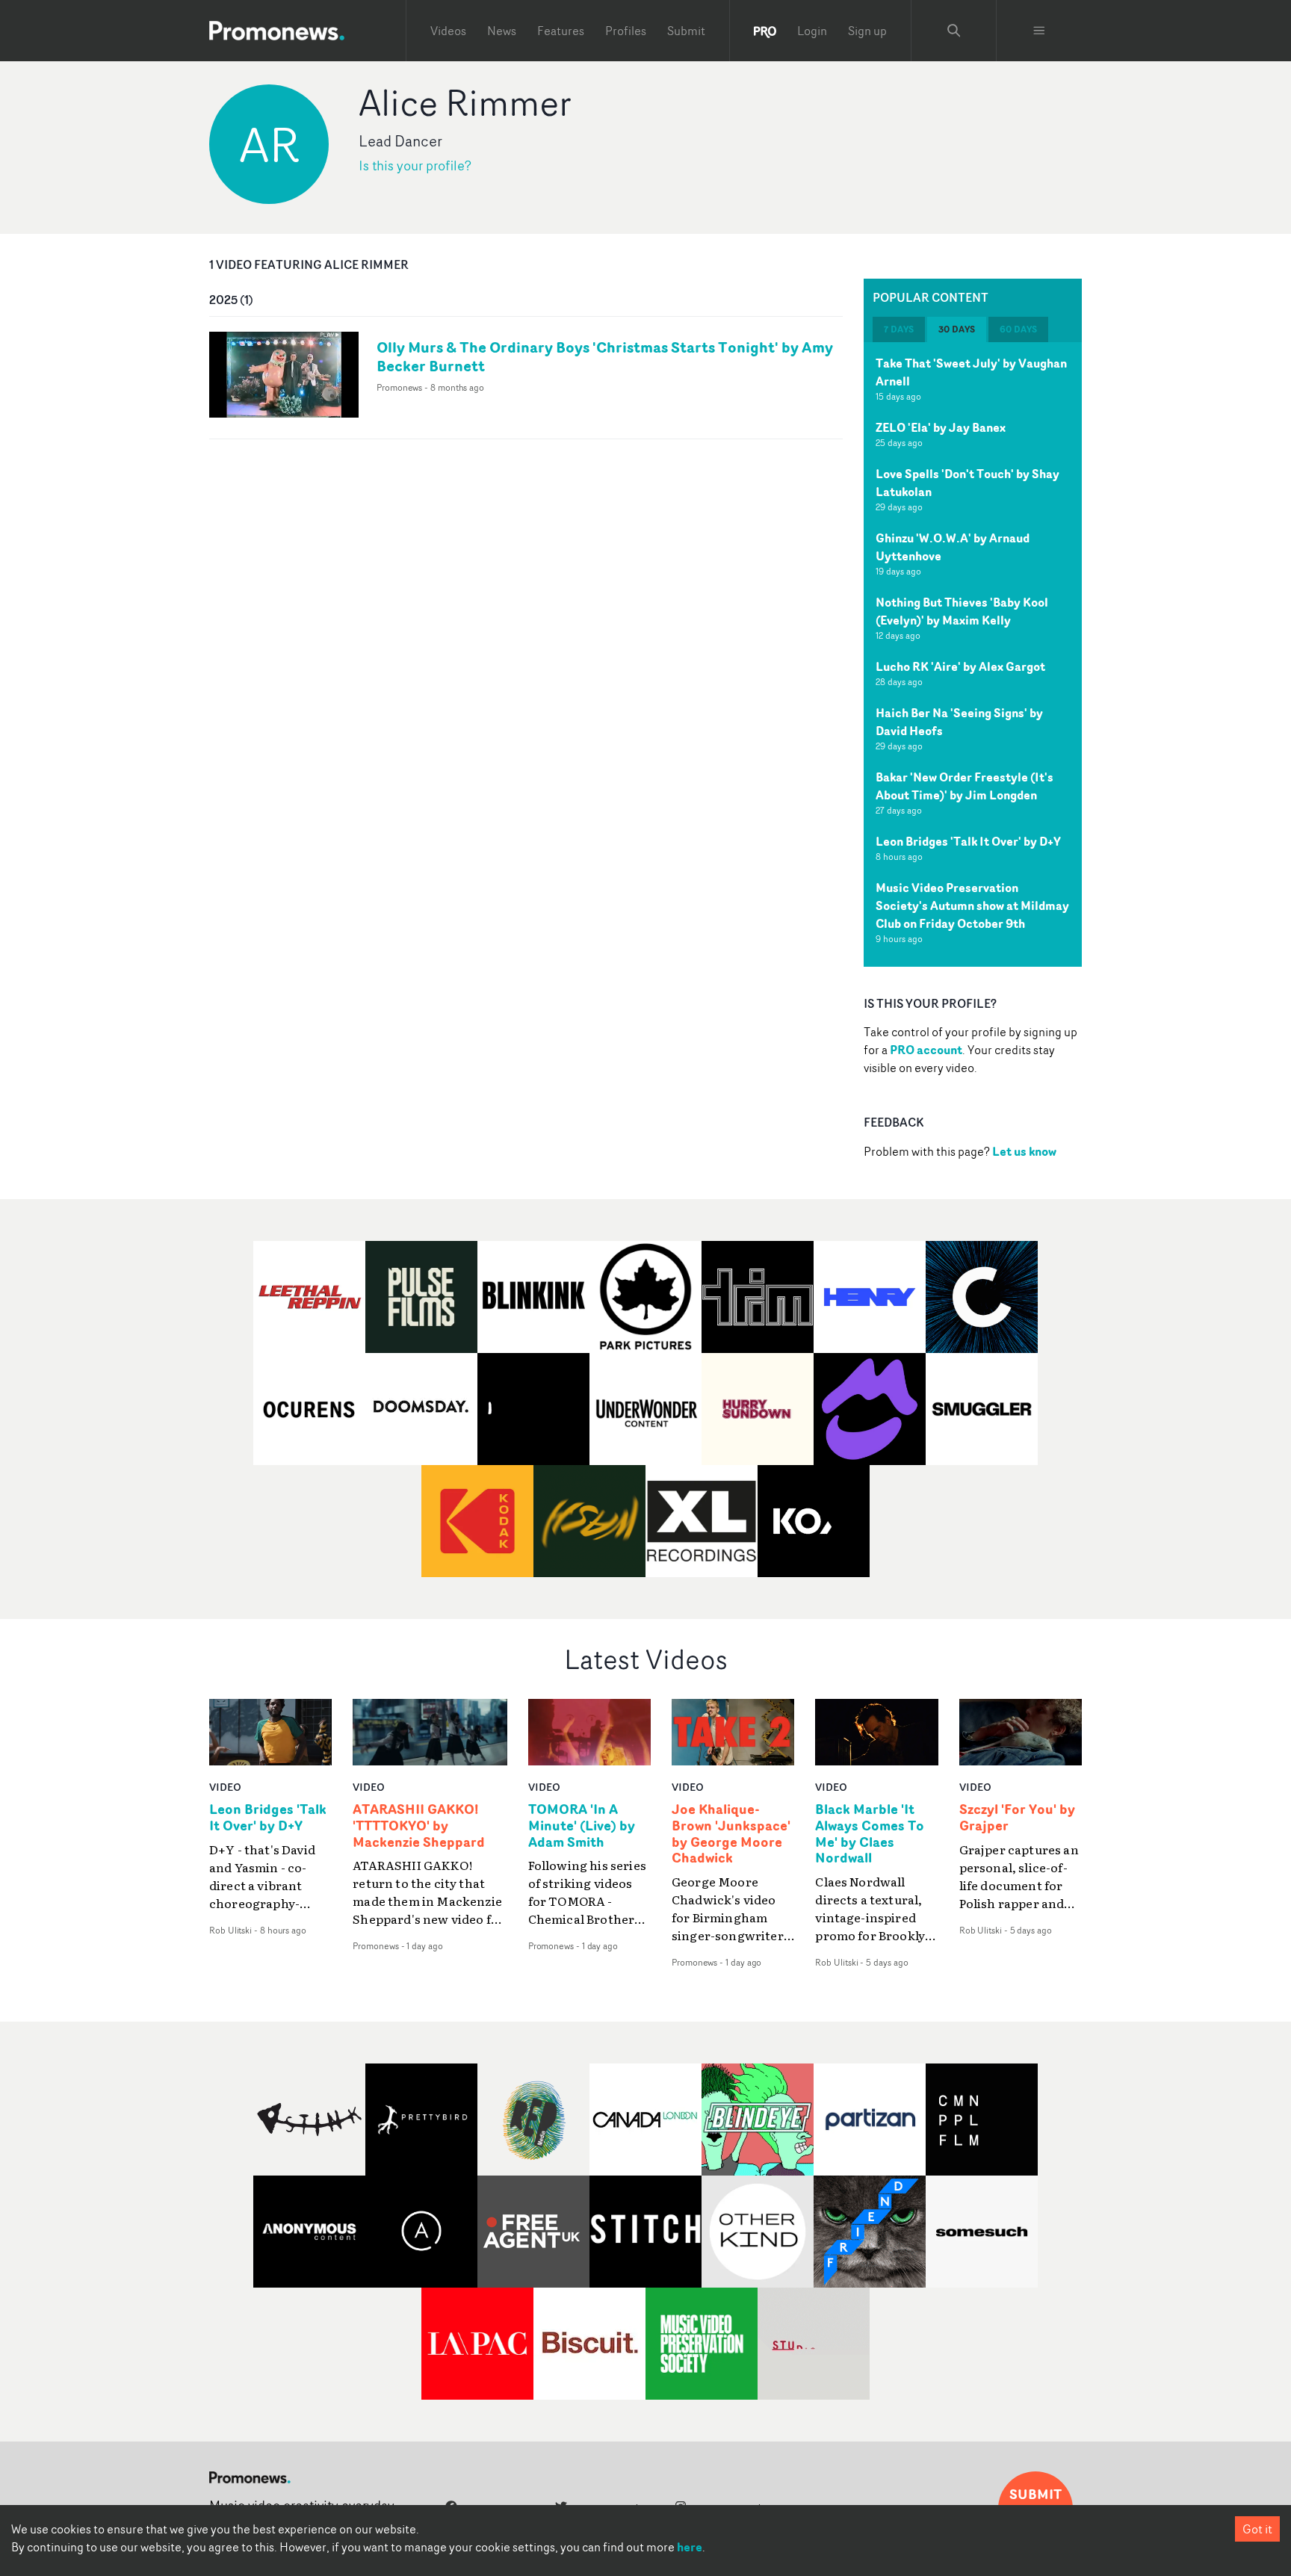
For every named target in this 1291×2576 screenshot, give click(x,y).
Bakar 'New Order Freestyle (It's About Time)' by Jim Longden (965, 786)
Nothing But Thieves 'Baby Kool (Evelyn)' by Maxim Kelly (962, 611)
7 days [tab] (899, 329)
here (690, 2547)
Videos (448, 31)
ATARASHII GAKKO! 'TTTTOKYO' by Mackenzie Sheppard (419, 1826)
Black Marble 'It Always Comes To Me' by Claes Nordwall (870, 1834)
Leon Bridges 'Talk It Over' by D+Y (968, 841)
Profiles (626, 31)
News (502, 31)
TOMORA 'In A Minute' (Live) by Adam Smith (582, 1826)
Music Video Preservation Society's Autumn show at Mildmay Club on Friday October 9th (972, 905)
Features (561, 31)
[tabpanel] (973, 654)
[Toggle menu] (1039, 31)
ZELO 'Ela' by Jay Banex (941, 427)
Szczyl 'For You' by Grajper (1017, 1818)
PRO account (926, 1050)
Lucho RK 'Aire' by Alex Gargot (960, 666)
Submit (686, 31)
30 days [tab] (957, 329)
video (225, 1787)
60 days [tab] (1018, 329)
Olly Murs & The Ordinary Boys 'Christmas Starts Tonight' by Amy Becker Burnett (605, 356)
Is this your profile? (415, 165)
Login (812, 31)
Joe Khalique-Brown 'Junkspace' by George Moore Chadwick (731, 1834)
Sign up (867, 31)
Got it (1257, 2529)
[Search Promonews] (954, 31)
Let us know (1024, 1151)
